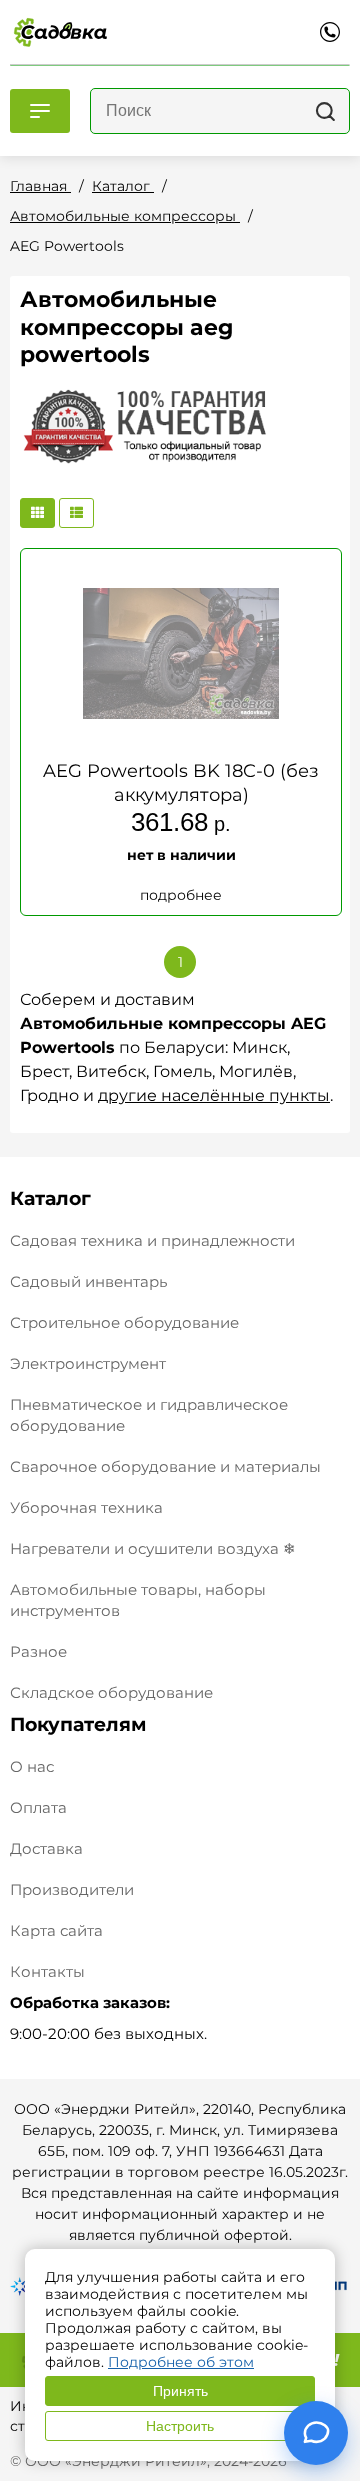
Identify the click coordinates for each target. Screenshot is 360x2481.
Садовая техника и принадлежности (152, 1240)
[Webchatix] (316, 2433)
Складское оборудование (111, 1692)
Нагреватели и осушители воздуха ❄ (153, 1548)
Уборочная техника (86, 1507)
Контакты (47, 1971)
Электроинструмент (88, 1363)
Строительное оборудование (124, 1322)
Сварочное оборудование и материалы (165, 1466)
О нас (32, 1766)
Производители (72, 1889)
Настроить (180, 2426)
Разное (38, 1651)
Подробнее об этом (181, 2362)
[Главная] (60, 32)
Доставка (46, 1848)
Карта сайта (56, 1930)
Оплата (38, 1807)
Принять (180, 2391)
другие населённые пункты (214, 1095)
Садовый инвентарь (88, 1281)
